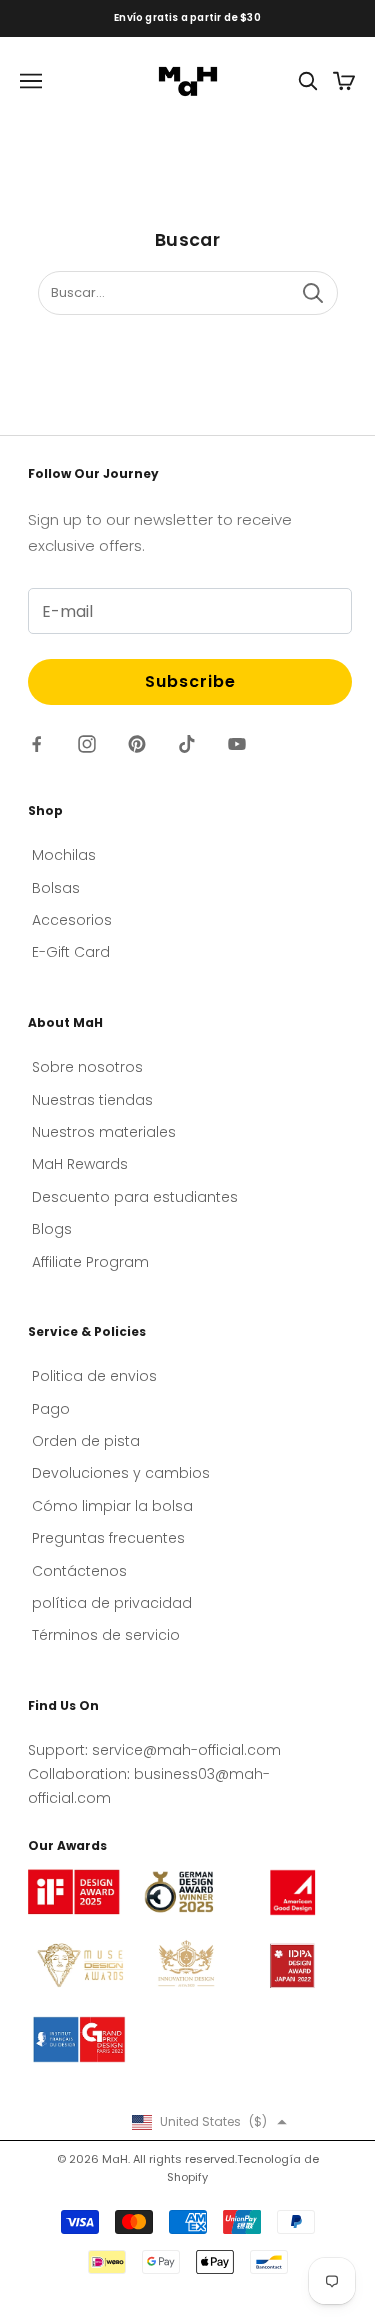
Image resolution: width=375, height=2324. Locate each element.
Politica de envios (94, 1376)
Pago (51, 1409)
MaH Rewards (80, 1164)
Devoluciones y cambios (121, 1473)
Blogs (52, 1229)
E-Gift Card (71, 952)
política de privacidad (112, 1603)
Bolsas (56, 888)
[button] (209, 2122)
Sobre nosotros (87, 1067)
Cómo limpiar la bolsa (112, 1506)
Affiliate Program (90, 1262)
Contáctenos (79, 1571)
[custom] (37, 744)
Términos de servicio (106, 1635)
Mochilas (64, 855)
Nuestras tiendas (92, 1100)
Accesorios (72, 920)
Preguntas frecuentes (108, 1538)
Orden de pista (86, 1441)
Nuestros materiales (104, 1132)
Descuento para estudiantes (135, 1197)
